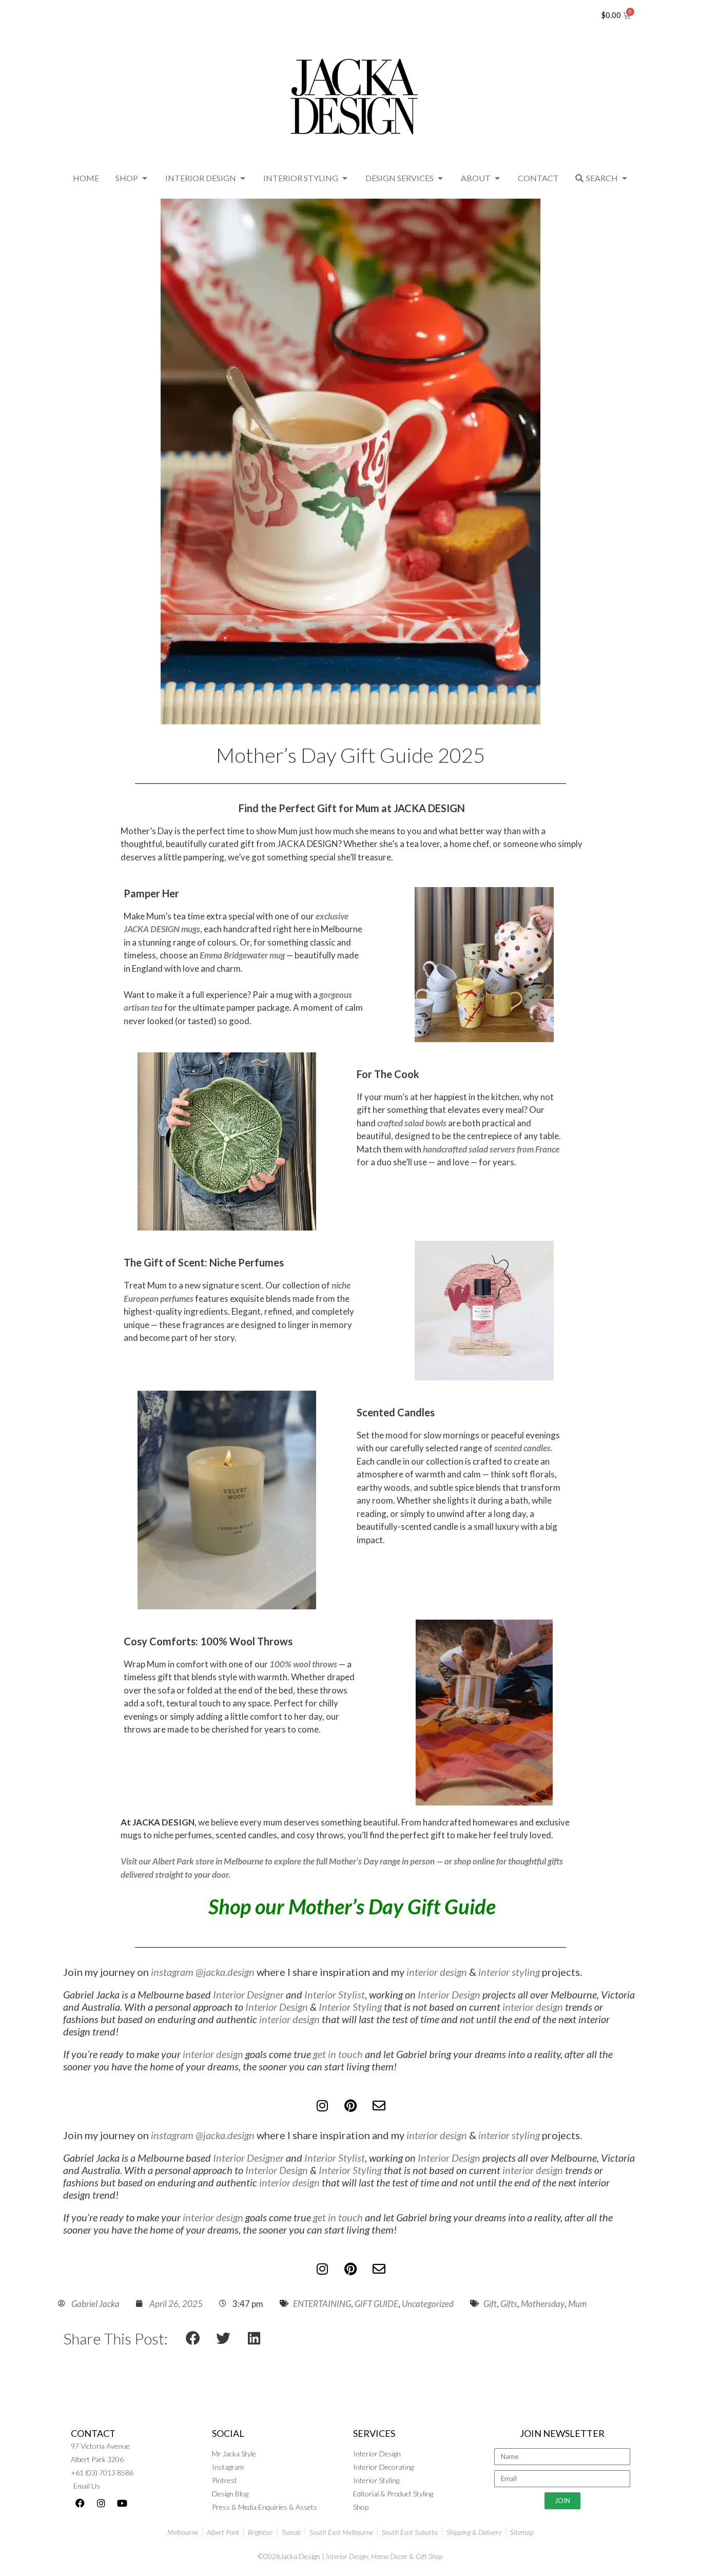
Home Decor (389, 2556)
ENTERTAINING (322, 2304)
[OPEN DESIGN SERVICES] (440, 178)
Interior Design (449, 1994)
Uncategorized (428, 2304)
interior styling (509, 1972)
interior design (437, 1972)
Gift (490, 2304)
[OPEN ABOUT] (497, 178)
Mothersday (543, 2304)
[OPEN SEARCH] (625, 178)
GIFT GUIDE (376, 2304)
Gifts (509, 2304)
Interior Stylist (335, 1994)
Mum (577, 2304)
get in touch (338, 2054)
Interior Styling (350, 2007)
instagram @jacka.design (202, 1972)
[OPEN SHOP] (145, 178)
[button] (193, 2338)
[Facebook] (80, 2503)
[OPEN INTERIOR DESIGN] (243, 178)
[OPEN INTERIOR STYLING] (345, 178)
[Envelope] (379, 2106)
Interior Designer (248, 1994)
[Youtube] (122, 2503)
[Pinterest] (350, 2106)
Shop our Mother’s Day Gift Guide (352, 1907)
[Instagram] (322, 2106)
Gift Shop (429, 2556)
